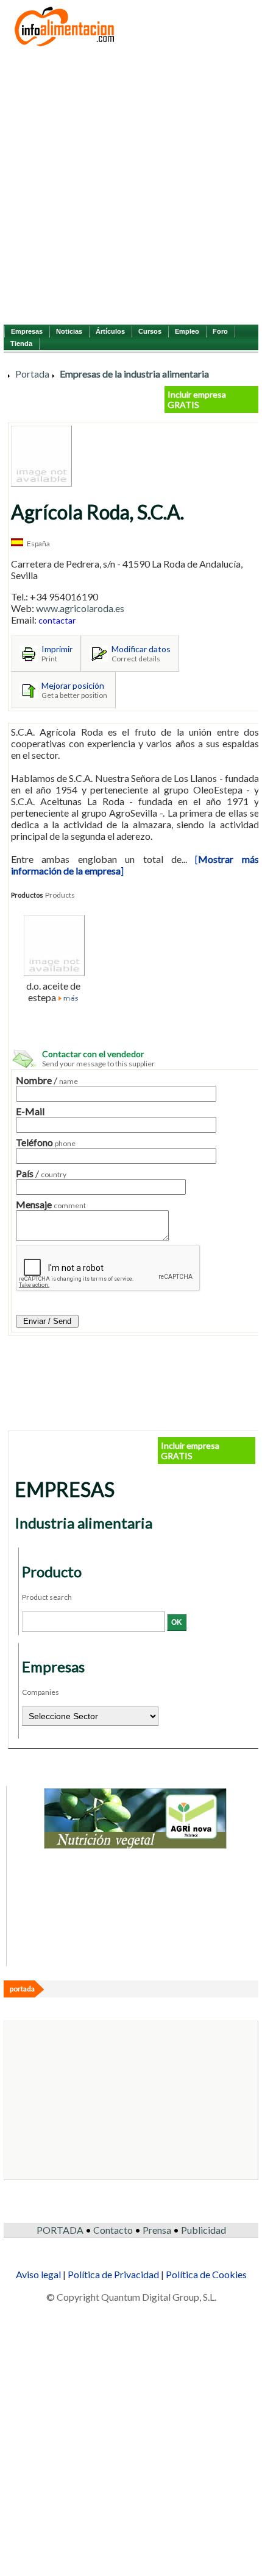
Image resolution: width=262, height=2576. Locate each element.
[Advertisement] (131, 185)
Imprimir (57, 649)
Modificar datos (141, 649)
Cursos (150, 331)
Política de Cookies (206, 2274)
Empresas (27, 331)
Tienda (21, 343)
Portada (32, 374)
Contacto (113, 2230)
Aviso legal (38, 2274)
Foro (220, 331)
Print (49, 659)
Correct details (136, 659)
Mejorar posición (73, 685)
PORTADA (60, 2230)
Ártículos (110, 331)
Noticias (69, 331)
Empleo (187, 331)
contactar (57, 620)
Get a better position (74, 695)
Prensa (157, 2230)
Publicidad (204, 2230)
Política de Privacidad (113, 2274)
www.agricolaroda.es (80, 608)
